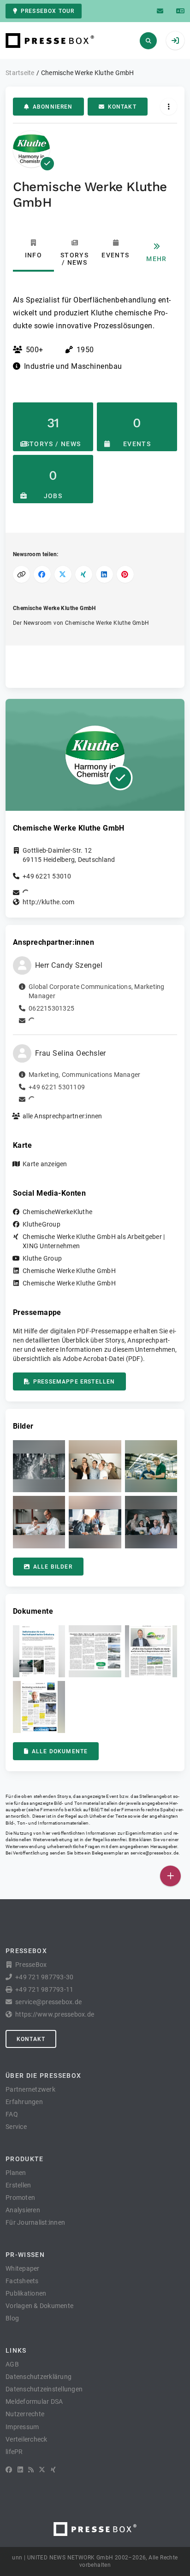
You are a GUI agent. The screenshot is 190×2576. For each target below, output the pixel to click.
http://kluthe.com (48, 902)
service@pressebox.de (154, 1853)
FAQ (12, 2114)
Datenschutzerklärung (39, 2377)
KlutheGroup (42, 1224)
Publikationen (26, 2293)
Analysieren (23, 2210)
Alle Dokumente (60, 1751)
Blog (12, 2318)
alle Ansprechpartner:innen (62, 1116)
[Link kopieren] (21, 574)
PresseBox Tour (47, 11)
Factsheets (22, 2281)
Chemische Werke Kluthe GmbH (69, 1271)
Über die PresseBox (43, 2076)
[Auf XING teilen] (84, 574)
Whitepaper (23, 2268)
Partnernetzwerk (30, 2089)
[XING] (53, 2470)
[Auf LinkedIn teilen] (104, 574)
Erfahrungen (24, 2102)
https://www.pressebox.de (55, 2014)
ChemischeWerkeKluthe (57, 1212)
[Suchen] (148, 41)
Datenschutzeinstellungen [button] (44, 2389)
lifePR (14, 2452)
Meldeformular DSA (34, 2402)
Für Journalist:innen (35, 2222)
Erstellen (18, 2185)
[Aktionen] (169, 107)
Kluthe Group (42, 1258)
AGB (12, 2364)
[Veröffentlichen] (170, 1876)
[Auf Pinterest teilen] (125, 574)
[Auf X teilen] (63, 574)
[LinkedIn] (20, 2470)
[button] (39, 1466)
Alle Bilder (53, 1567)
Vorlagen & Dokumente (39, 2306)
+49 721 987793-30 (44, 1977)
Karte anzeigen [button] (45, 1164)
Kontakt (122, 107)
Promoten (20, 2198)
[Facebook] (9, 2470)
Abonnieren (53, 107)
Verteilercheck (27, 2439)
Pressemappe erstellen (74, 1382)
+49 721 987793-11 (44, 1989)
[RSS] (31, 2470)
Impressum (22, 2427)
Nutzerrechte (25, 2414)
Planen (16, 2173)
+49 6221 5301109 (57, 1087)
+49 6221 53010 (47, 876)
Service (16, 2127)
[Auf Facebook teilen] (42, 574)
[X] (42, 2470)
